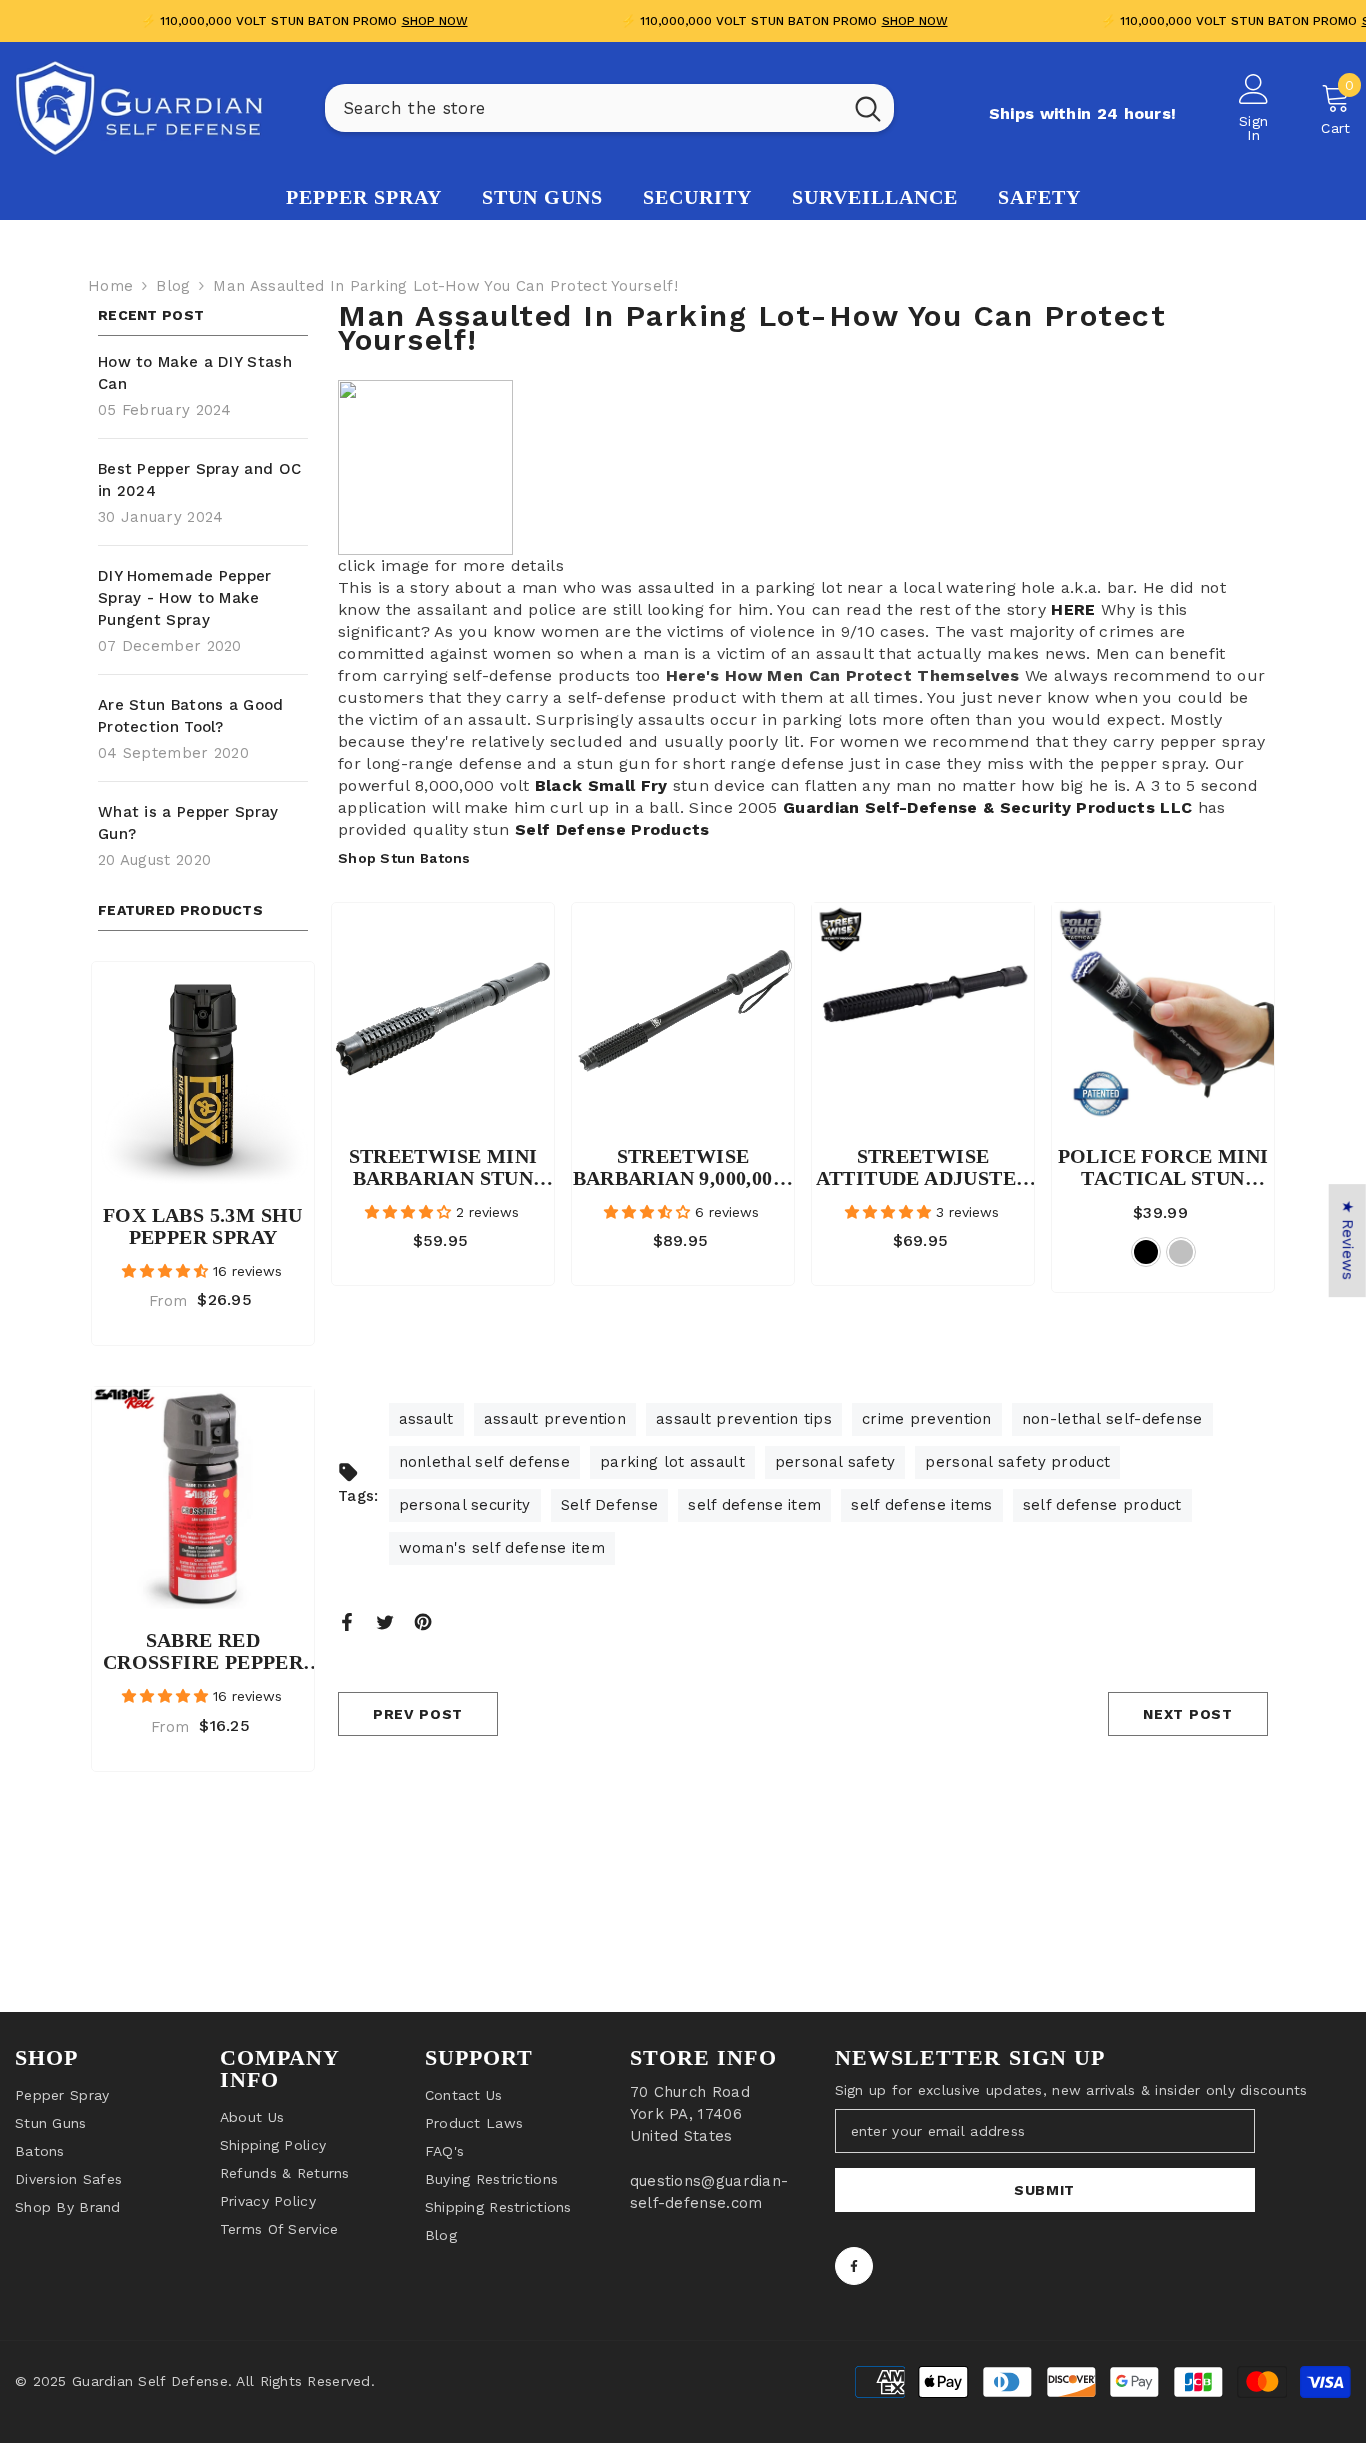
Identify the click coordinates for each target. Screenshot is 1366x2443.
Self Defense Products (612, 829)
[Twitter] (385, 1621)
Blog (173, 286)
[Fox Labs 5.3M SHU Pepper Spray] (203, 1073)
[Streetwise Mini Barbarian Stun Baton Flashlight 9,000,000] (443, 1014)
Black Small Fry (598, 785)
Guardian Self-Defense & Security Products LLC (987, 807)
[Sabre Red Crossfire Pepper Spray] (203, 1498)
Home (110, 286)
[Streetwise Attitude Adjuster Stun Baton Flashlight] (923, 1014)
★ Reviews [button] (1348, 1240)
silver (1181, 1252)
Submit (1044, 2190)
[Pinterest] (423, 1621)
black (1146, 1252)
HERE (1073, 609)
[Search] (609, 108)
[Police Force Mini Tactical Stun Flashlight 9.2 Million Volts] (1163, 1014)
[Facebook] (347, 1621)
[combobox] (583, 108)
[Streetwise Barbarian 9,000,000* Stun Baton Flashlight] (683, 1014)
